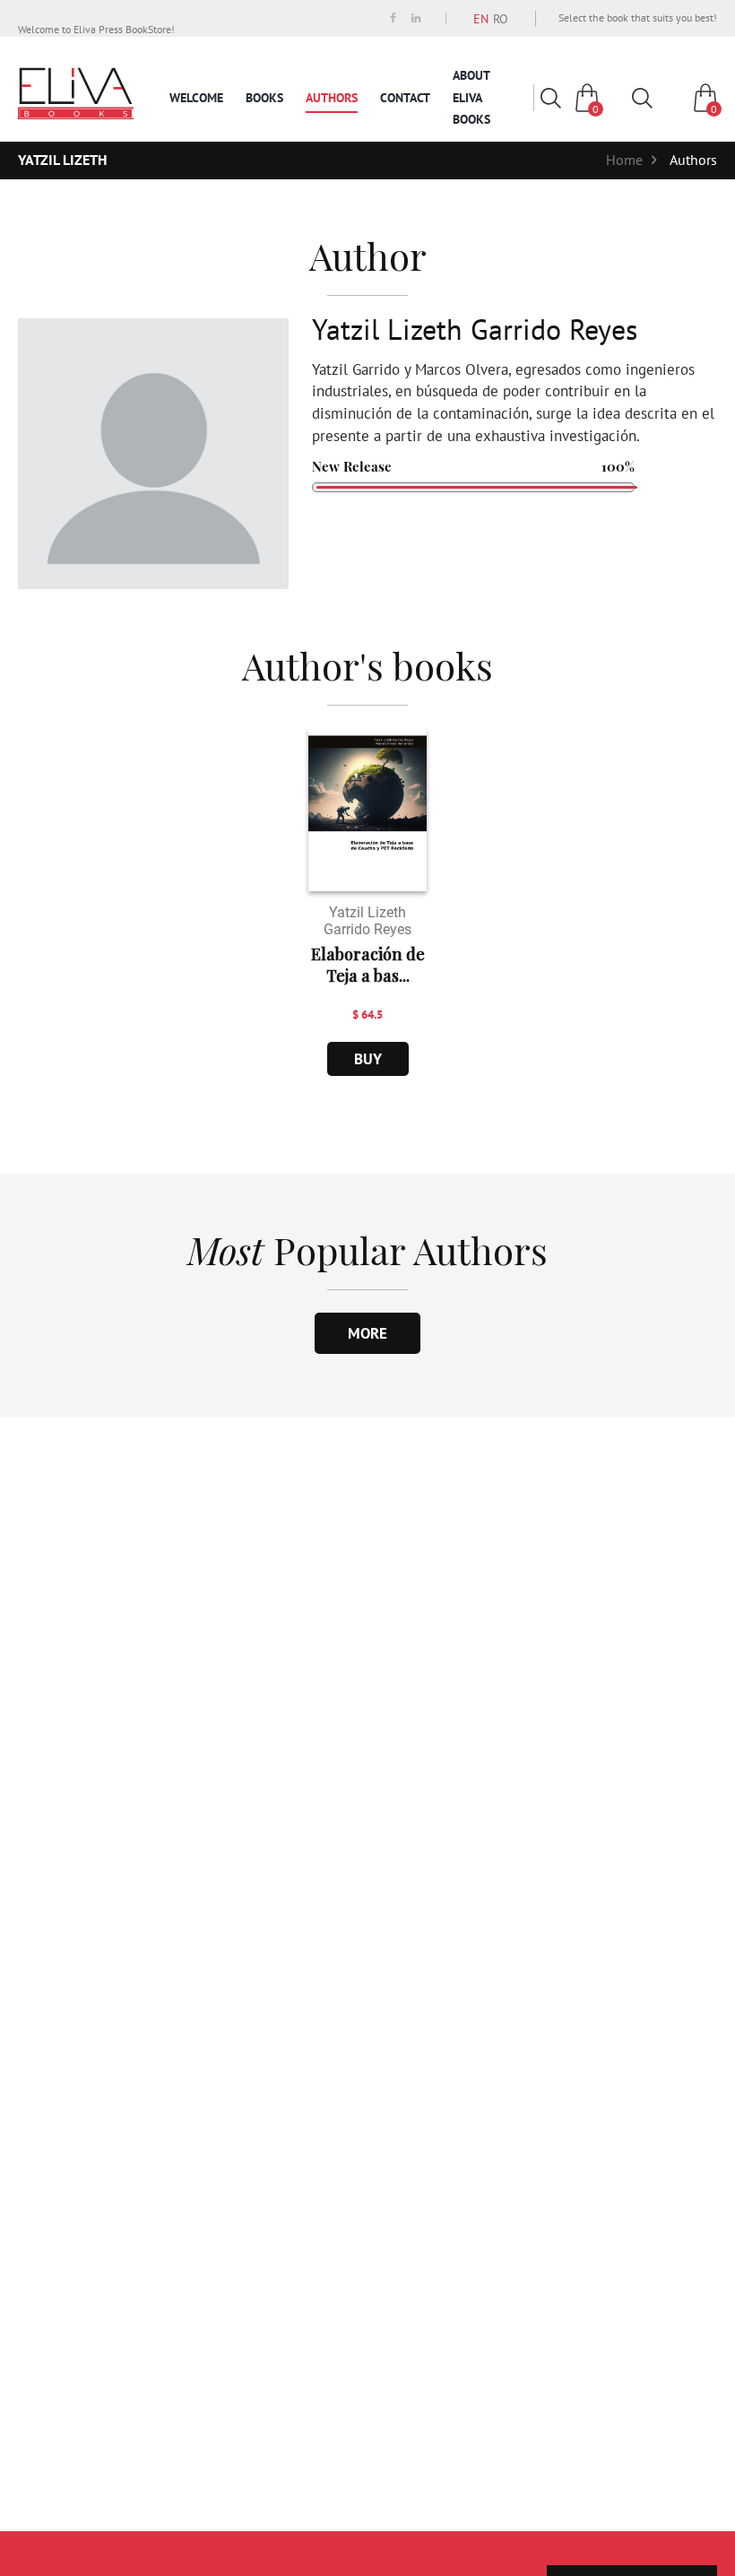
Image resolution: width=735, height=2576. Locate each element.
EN (481, 19)
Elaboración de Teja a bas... (368, 965)
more (367, 1333)
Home (624, 160)
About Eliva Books (471, 97)
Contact (405, 98)
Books (264, 98)
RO (501, 19)
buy (368, 1059)
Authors (332, 98)
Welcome (196, 98)
